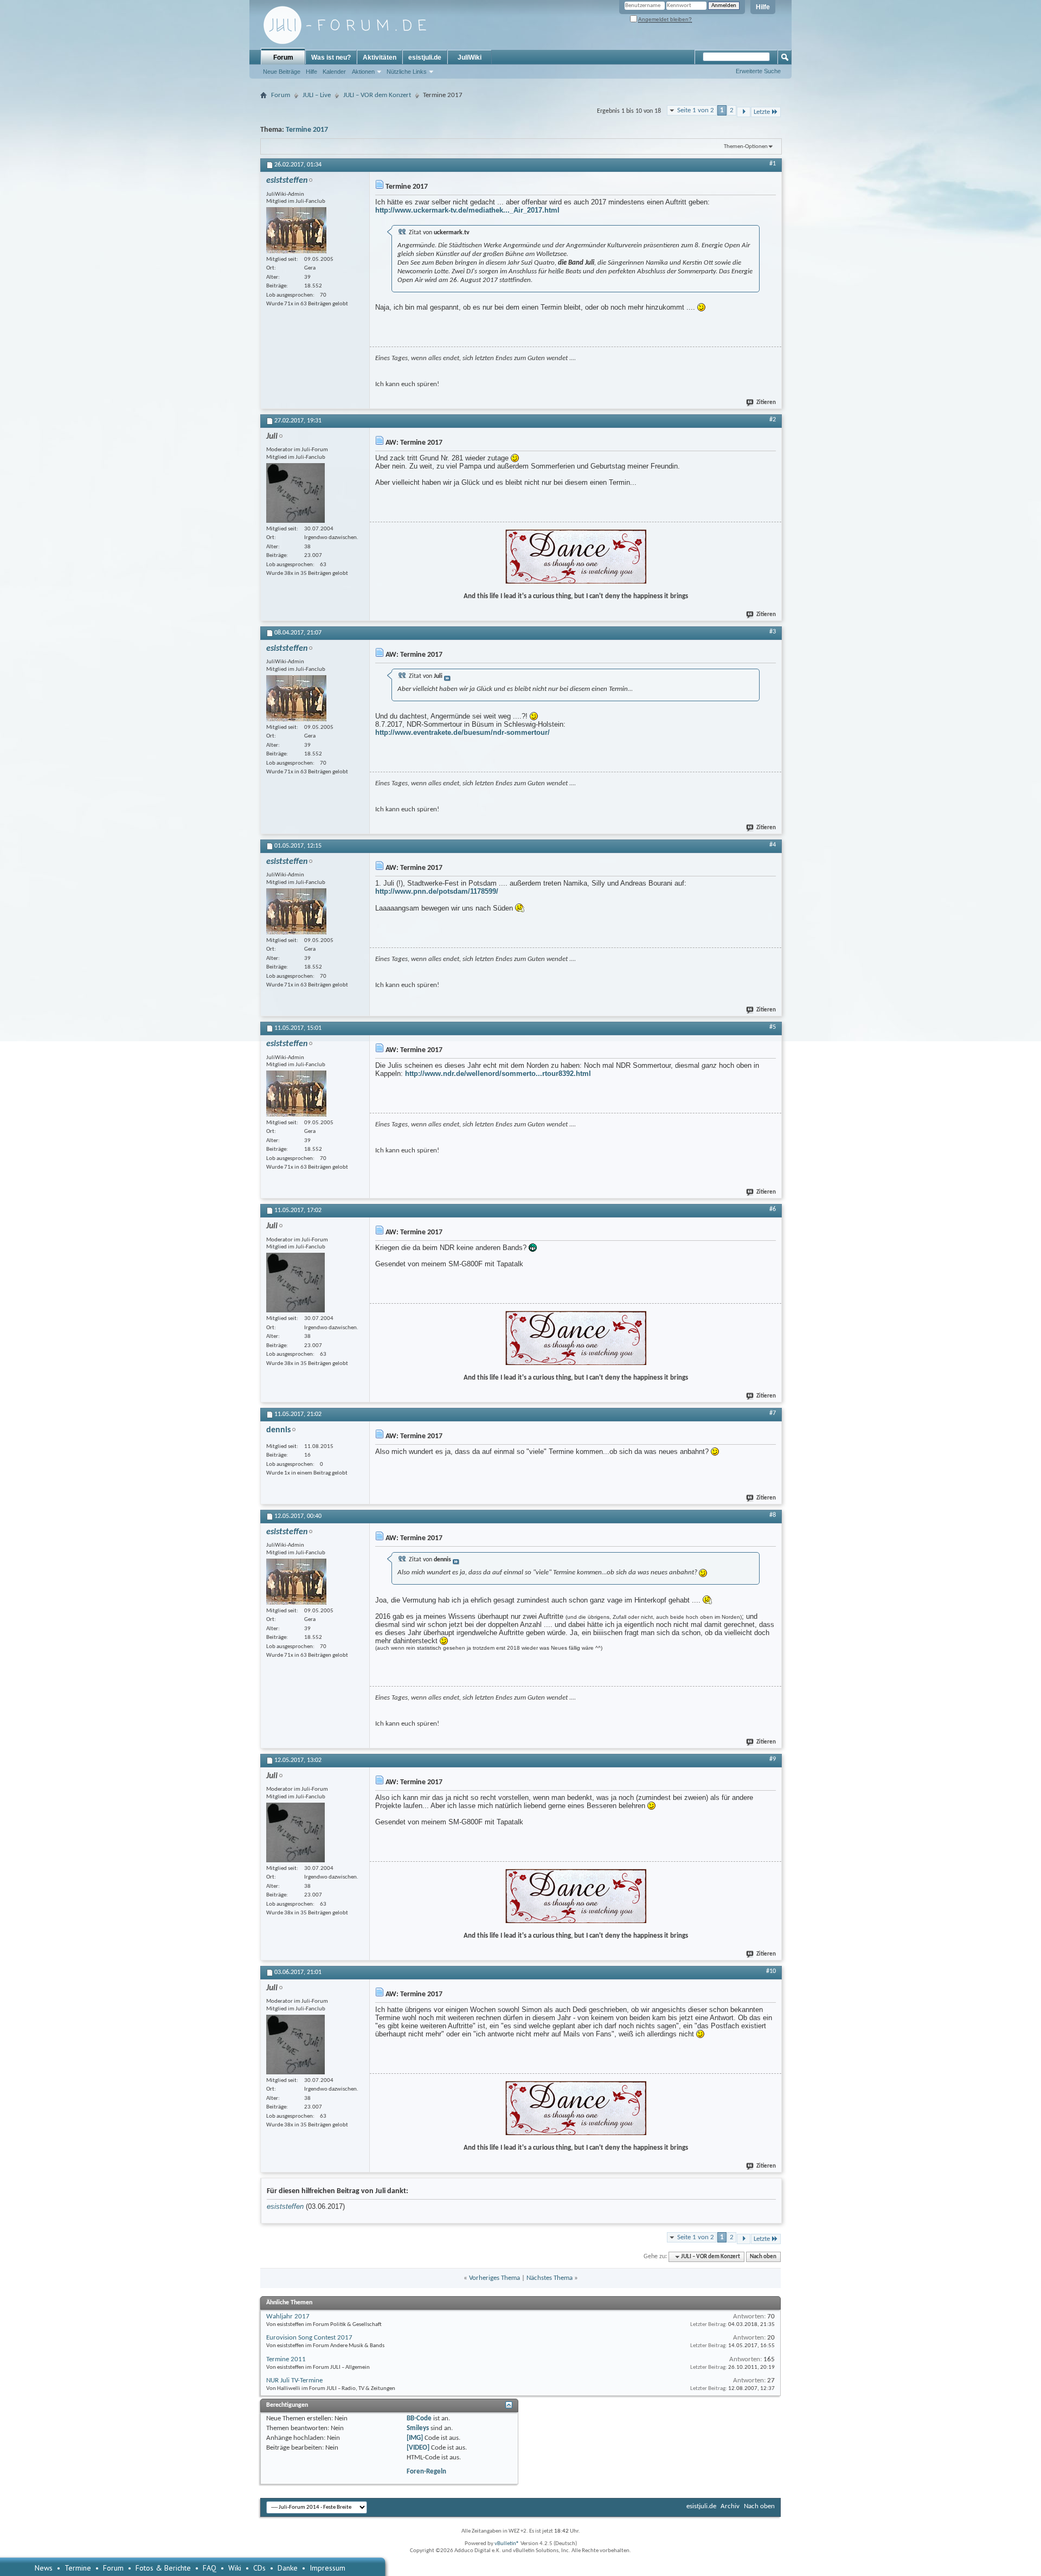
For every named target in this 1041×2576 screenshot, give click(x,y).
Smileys (418, 2428)
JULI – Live (317, 95)
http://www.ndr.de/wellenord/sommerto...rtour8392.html (498, 1074)
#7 (773, 1413)
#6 (773, 1209)
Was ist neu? (331, 57)
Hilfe (763, 7)
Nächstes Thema (550, 2278)
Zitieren (766, 403)
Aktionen (363, 72)
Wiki (235, 2568)
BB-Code (419, 2418)
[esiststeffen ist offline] (296, 230)
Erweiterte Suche (758, 71)
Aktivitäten (380, 57)
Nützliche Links (407, 72)
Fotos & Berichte (163, 2568)
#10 (771, 1971)
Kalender (334, 72)
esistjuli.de (425, 57)
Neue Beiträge (282, 72)
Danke (288, 2568)
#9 (773, 1759)
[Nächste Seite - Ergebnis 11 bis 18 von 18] (744, 112)
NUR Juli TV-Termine (294, 2380)
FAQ (210, 2568)
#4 (773, 845)
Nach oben (763, 2257)
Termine (78, 2568)
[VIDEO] (418, 2448)
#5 (773, 1027)
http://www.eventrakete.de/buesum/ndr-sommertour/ (462, 732)
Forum (283, 57)
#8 (773, 1515)
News (44, 2568)
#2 (773, 420)
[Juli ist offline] (295, 493)
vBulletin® (507, 2544)
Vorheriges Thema (494, 2278)
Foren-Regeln (426, 2472)
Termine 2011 (286, 2359)
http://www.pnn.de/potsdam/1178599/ (437, 891)
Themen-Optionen (746, 147)
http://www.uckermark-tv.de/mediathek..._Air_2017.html (467, 210)
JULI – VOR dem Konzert (377, 95)
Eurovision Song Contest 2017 (309, 2338)
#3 (773, 632)
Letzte (762, 112)
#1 (773, 164)
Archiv (730, 2506)
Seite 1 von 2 (696, 110)
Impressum (327, 2568)
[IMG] (415, 2438)
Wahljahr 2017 (288, 2317)
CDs (259, 2568)
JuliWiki (470, 57)
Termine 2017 (307, 130)
